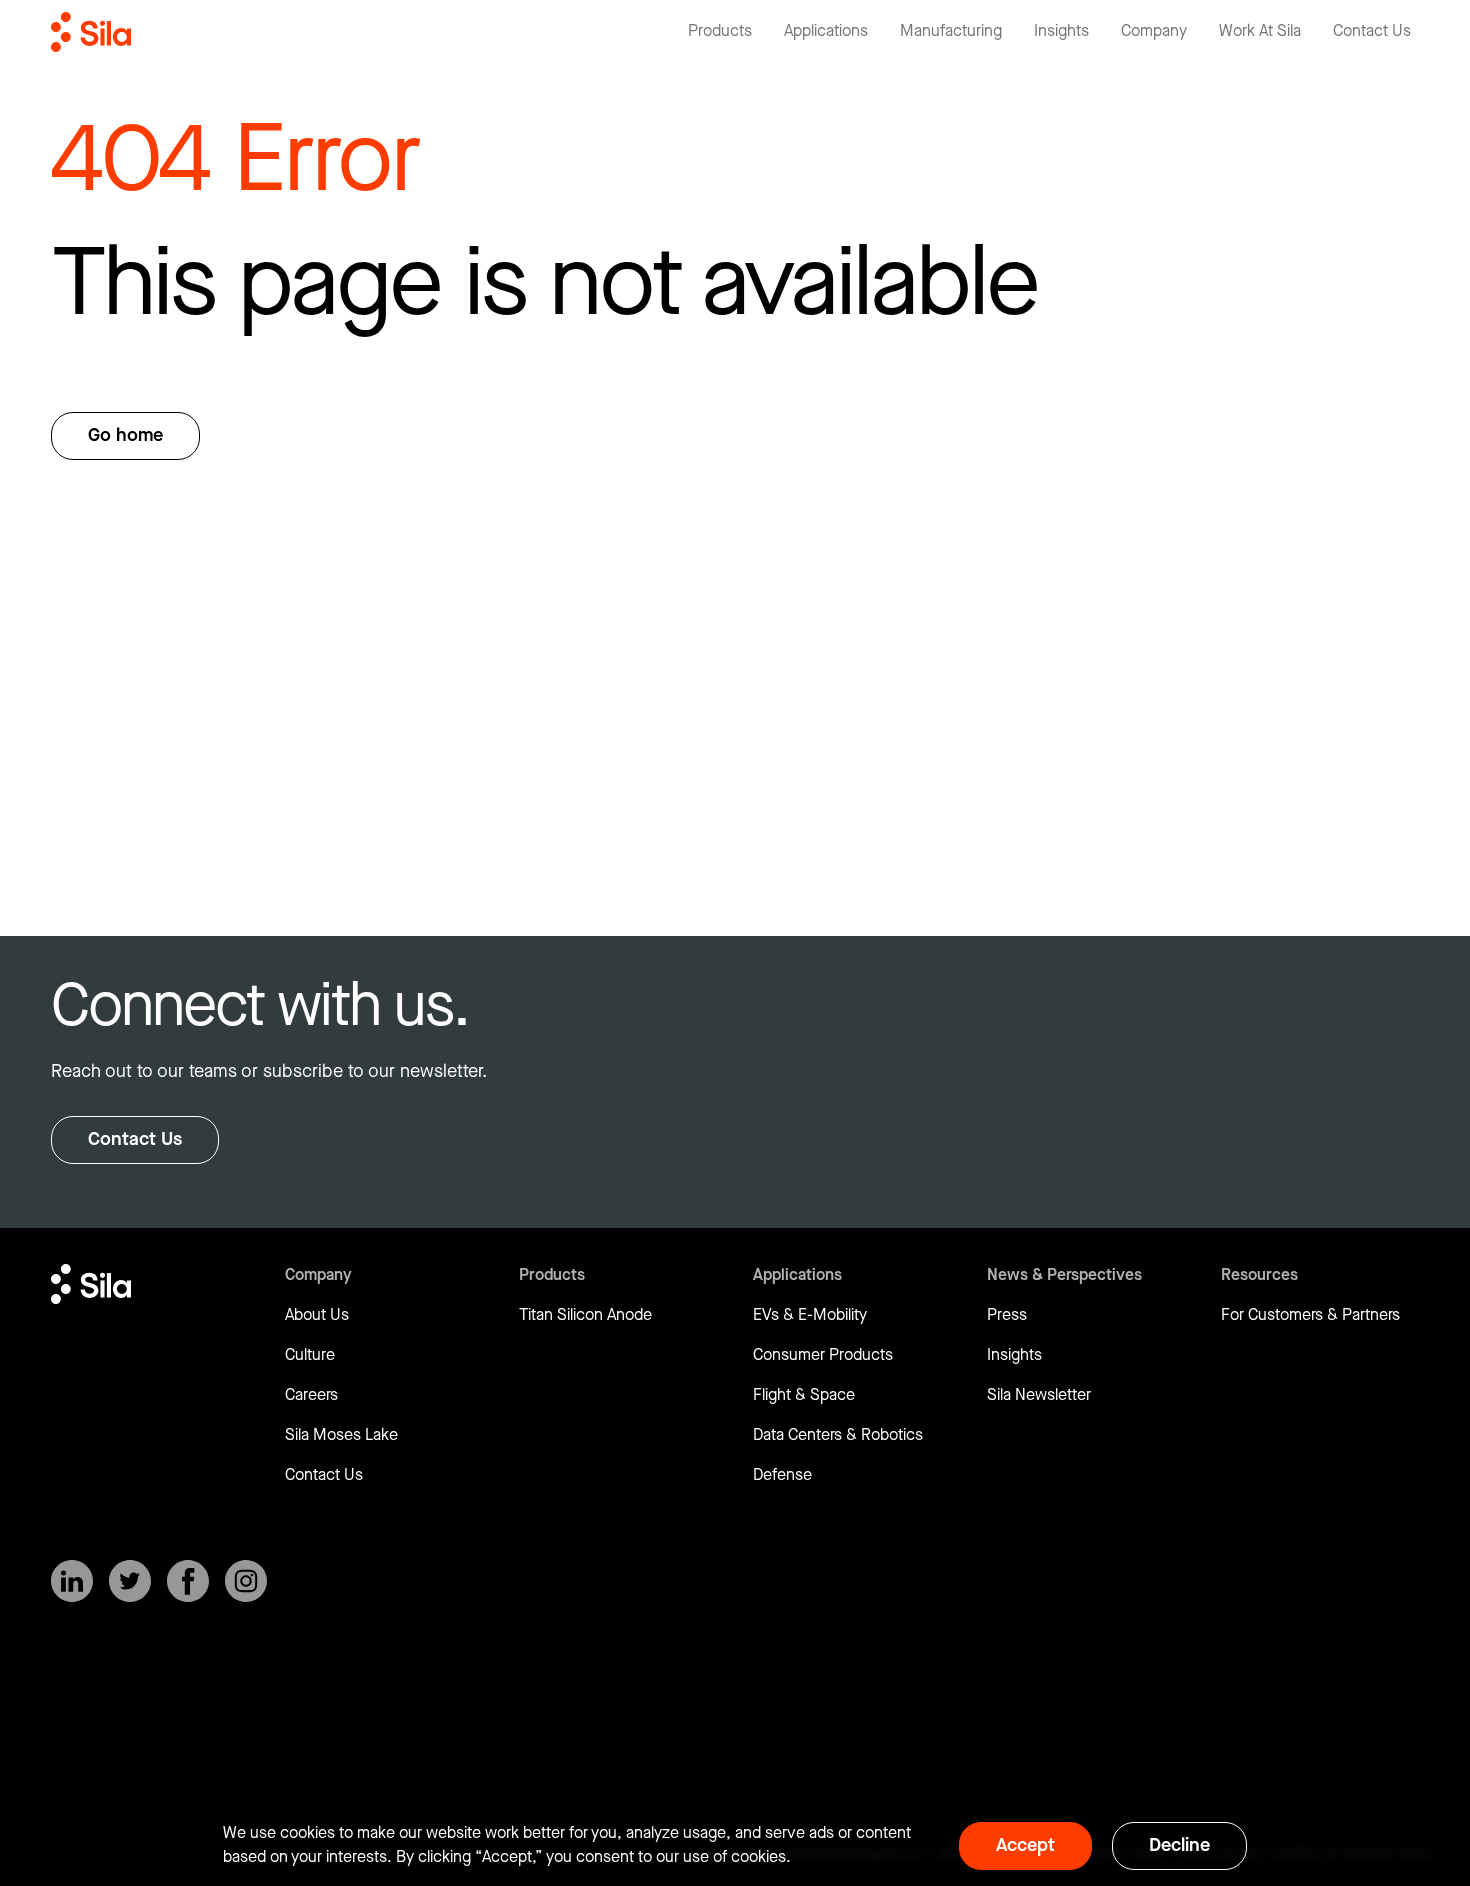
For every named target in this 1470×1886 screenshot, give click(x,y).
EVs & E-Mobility (810, 1315)
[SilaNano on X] (130, 1581)
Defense (782, 1475)
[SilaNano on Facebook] (188, 1581)
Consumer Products (823, 1355)
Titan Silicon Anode (585, 1315)
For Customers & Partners (1310, 1315)
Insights (1014, 1355)
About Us (317, 1315)
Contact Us (135, 1139)
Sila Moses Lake (341, 1435)
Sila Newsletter (1039, 1395)
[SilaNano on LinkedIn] (72, 1581)
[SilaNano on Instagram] (246, 1581)
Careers (311, 1395)
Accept (1025, 1845)
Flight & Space (804, 1395)
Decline (1179, 1845)
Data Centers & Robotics (838, 1435)
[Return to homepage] (91, 32)
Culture (310, 1355)
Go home (125, 435)
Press (1007, 1315)
